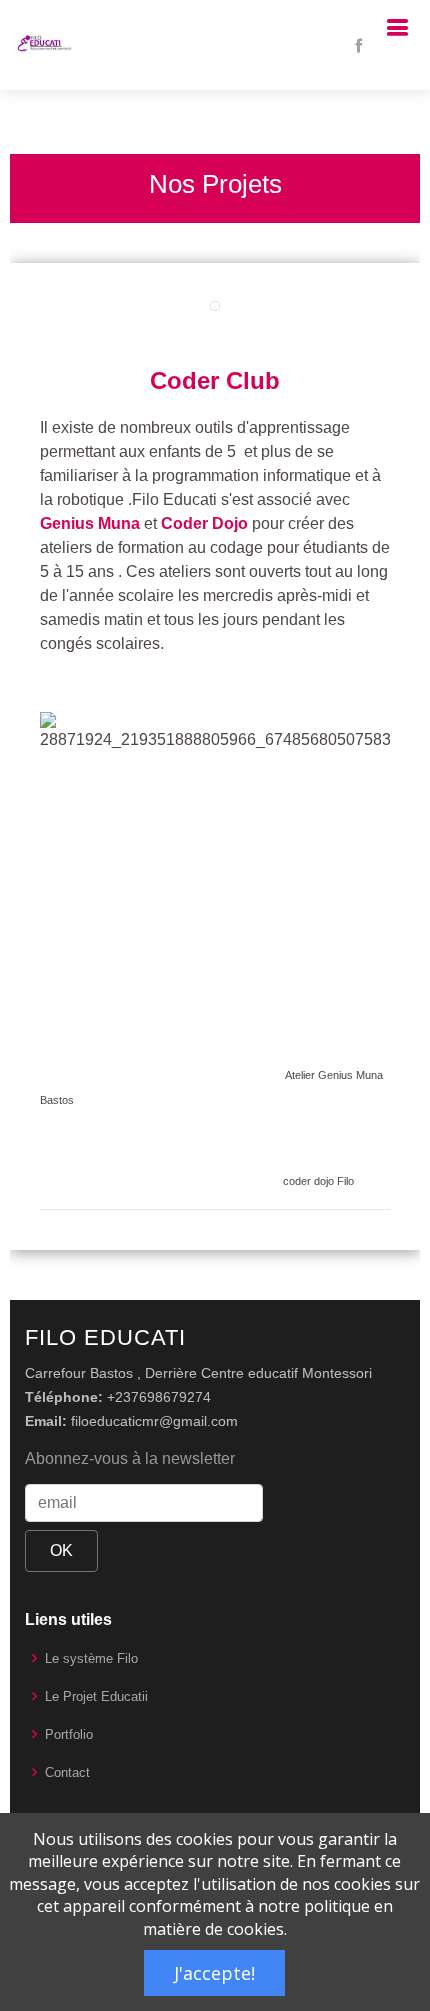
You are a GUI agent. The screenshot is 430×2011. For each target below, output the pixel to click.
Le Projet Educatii (96, 1696)
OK (61, 1550)
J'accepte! (214, 1973)
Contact (67, 1772)
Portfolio (69, 1734)
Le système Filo (91, 1658)
